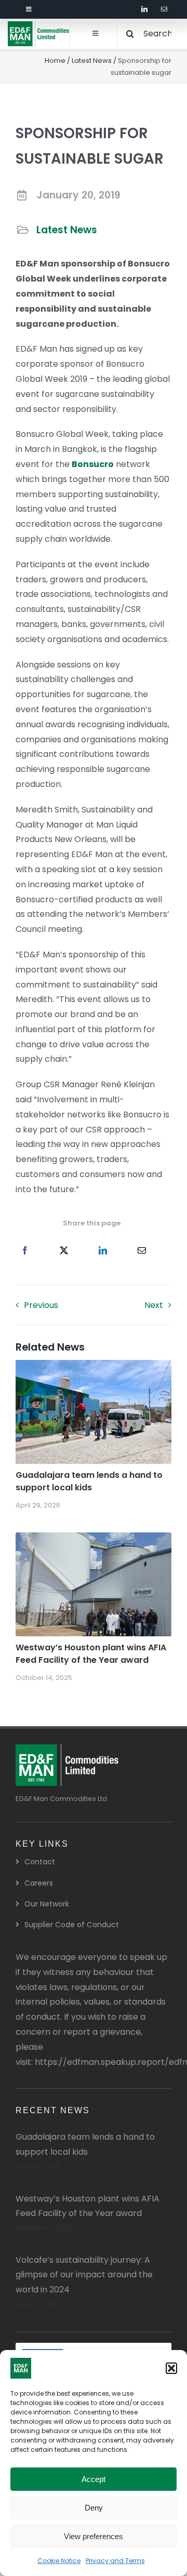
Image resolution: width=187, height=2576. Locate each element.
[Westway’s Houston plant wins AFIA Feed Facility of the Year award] (94, 1539)
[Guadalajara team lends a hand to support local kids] (94, 1367)
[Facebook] (25, 1251)
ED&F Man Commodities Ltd (61, 1799)
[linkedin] (144, 9)
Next (154, 1305)
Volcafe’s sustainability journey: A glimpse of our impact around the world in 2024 (84, 2275)
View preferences (94, 2536)
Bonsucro (93, 464)
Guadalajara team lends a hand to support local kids (89, 1481)
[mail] (164, 9)
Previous (41, 1305)
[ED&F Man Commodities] (39, 25)
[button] (171, 2368)
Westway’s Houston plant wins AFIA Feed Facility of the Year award (91, 1654)
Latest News (92, 61)
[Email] (142, 1251)
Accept (94, 2479)
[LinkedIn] (103, 1251)
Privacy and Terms (115, 2561)
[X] (64, 1251)
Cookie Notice (59, 2561)
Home (55, 61)
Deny (94, 2508)
